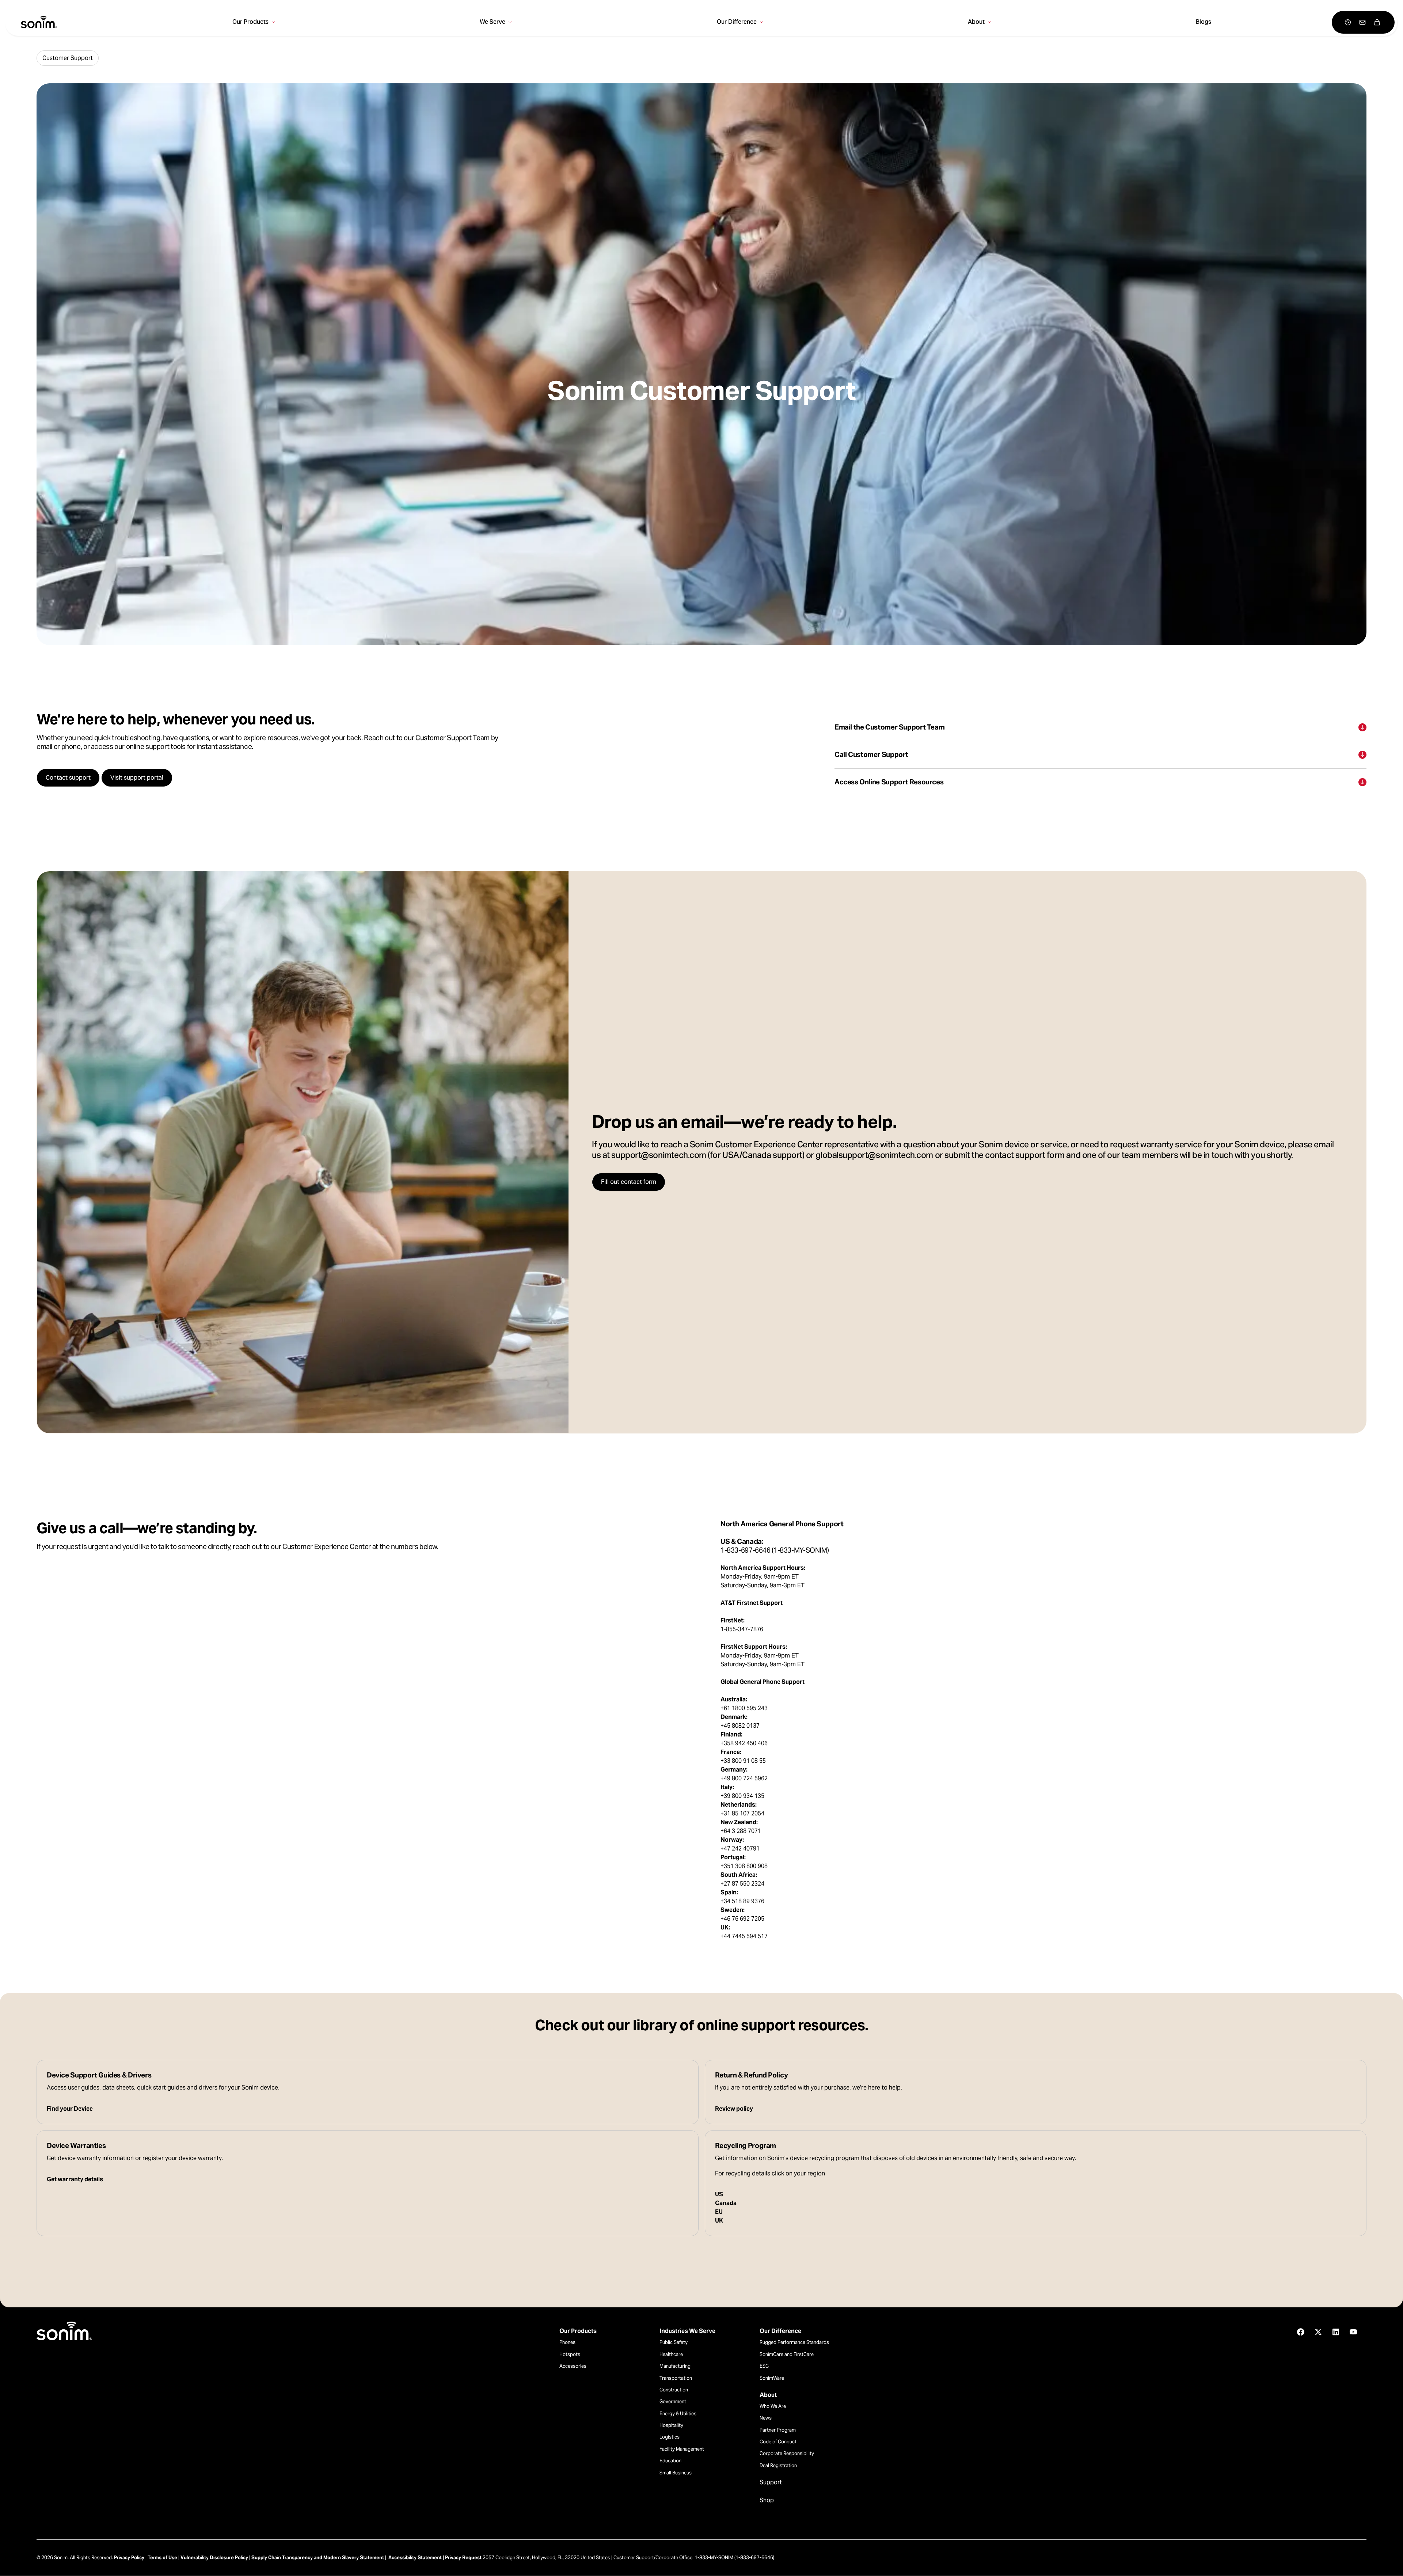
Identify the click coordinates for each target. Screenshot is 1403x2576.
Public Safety (674, 2342)
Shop (767, 2500)
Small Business (676, 2473)
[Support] (1348, 22)
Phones (567, 2342)
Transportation (676, 2378)
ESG (764, 2366)
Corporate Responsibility (787, 2453)
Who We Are (773, 2406)
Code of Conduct (778, 2442)
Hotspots (570, 2354)
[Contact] (1362, 22)
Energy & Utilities (678, 2414)
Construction (674, 2390)
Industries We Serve (687, 2331)
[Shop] (1377, 22)
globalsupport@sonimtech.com (874, 1156)
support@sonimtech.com (659, 1156)
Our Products (578, 2331)
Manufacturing (675, 2366)
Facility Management (682, 2449)
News (766, 2418)
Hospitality (671, 2425)
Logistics (670, 2437)
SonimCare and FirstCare (787, 2354)
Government (673, 2401)
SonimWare (772, 2378)
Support (771, 2482)
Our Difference (780, 2331)
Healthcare (671, 2354)
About (768, 2395)
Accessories (573, 2366)
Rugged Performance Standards (794, 2342)
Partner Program (778, 2430)
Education (670, 2461)
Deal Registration (778, 2465)
